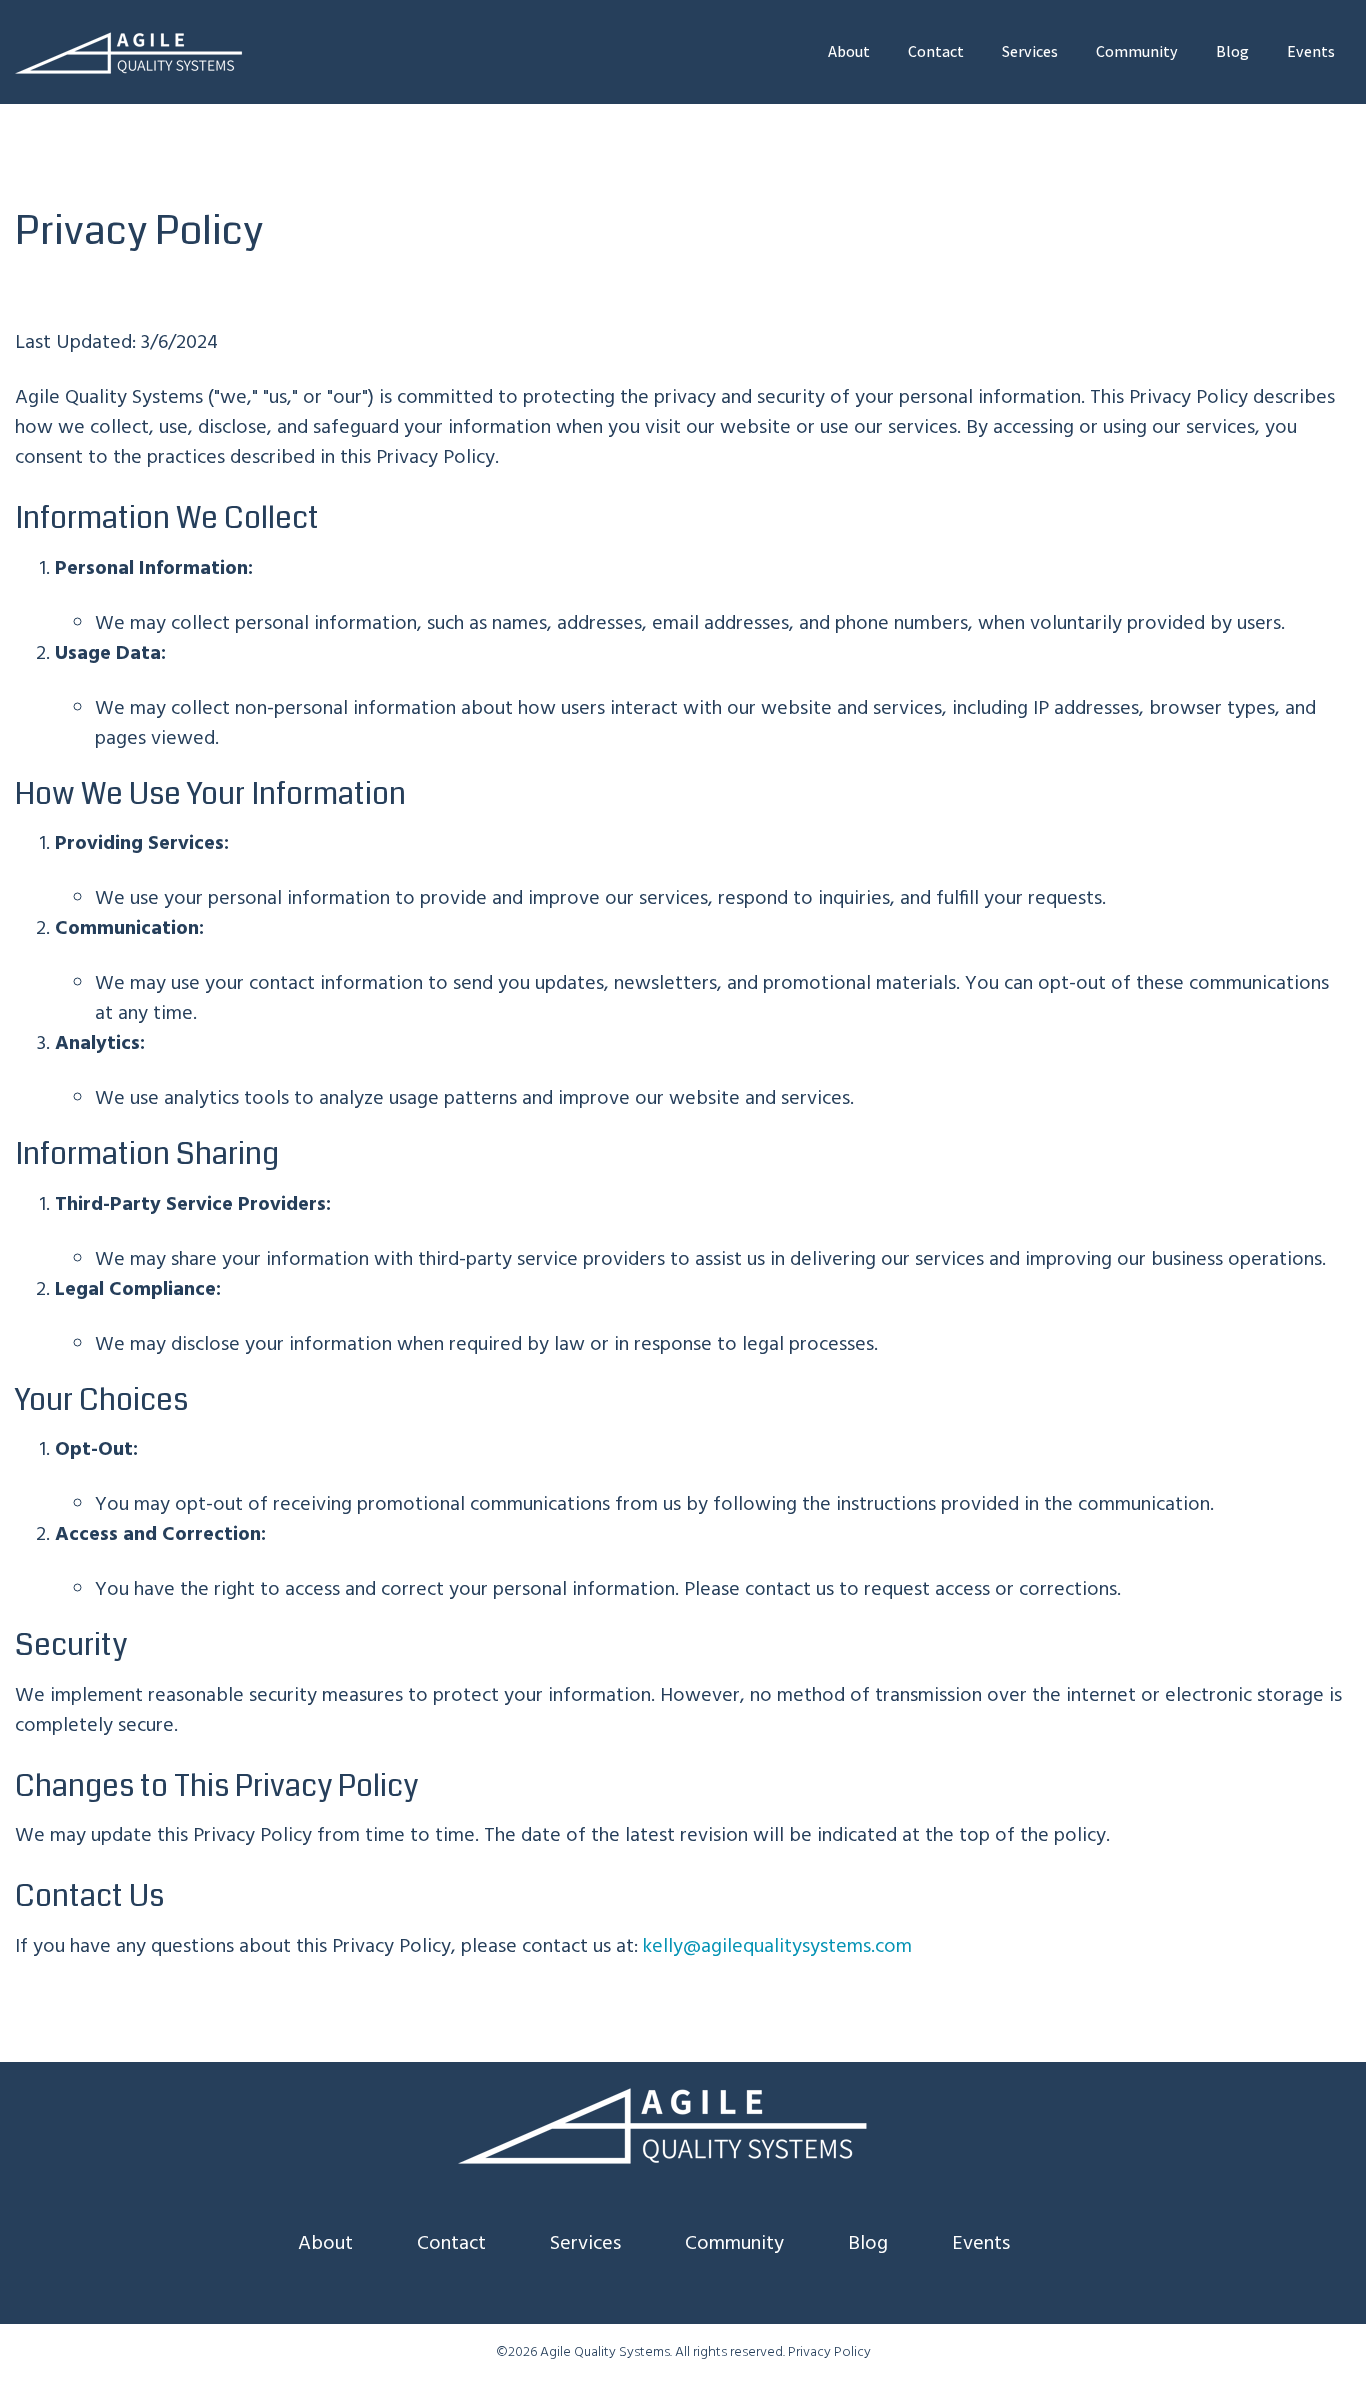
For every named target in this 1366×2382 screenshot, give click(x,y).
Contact (936, 51)
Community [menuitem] (734, 2244)
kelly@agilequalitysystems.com (777, 1947)
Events (1311, 51)
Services (1030, 51)
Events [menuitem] (981, 2244)
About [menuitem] (325, 2244)
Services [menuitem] (585, 2244)
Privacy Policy (829, 2352)
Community (1137, 51)
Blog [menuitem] (868, 2244)
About (849, 51)
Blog (1232, 51)
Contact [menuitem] (451, 2244)
